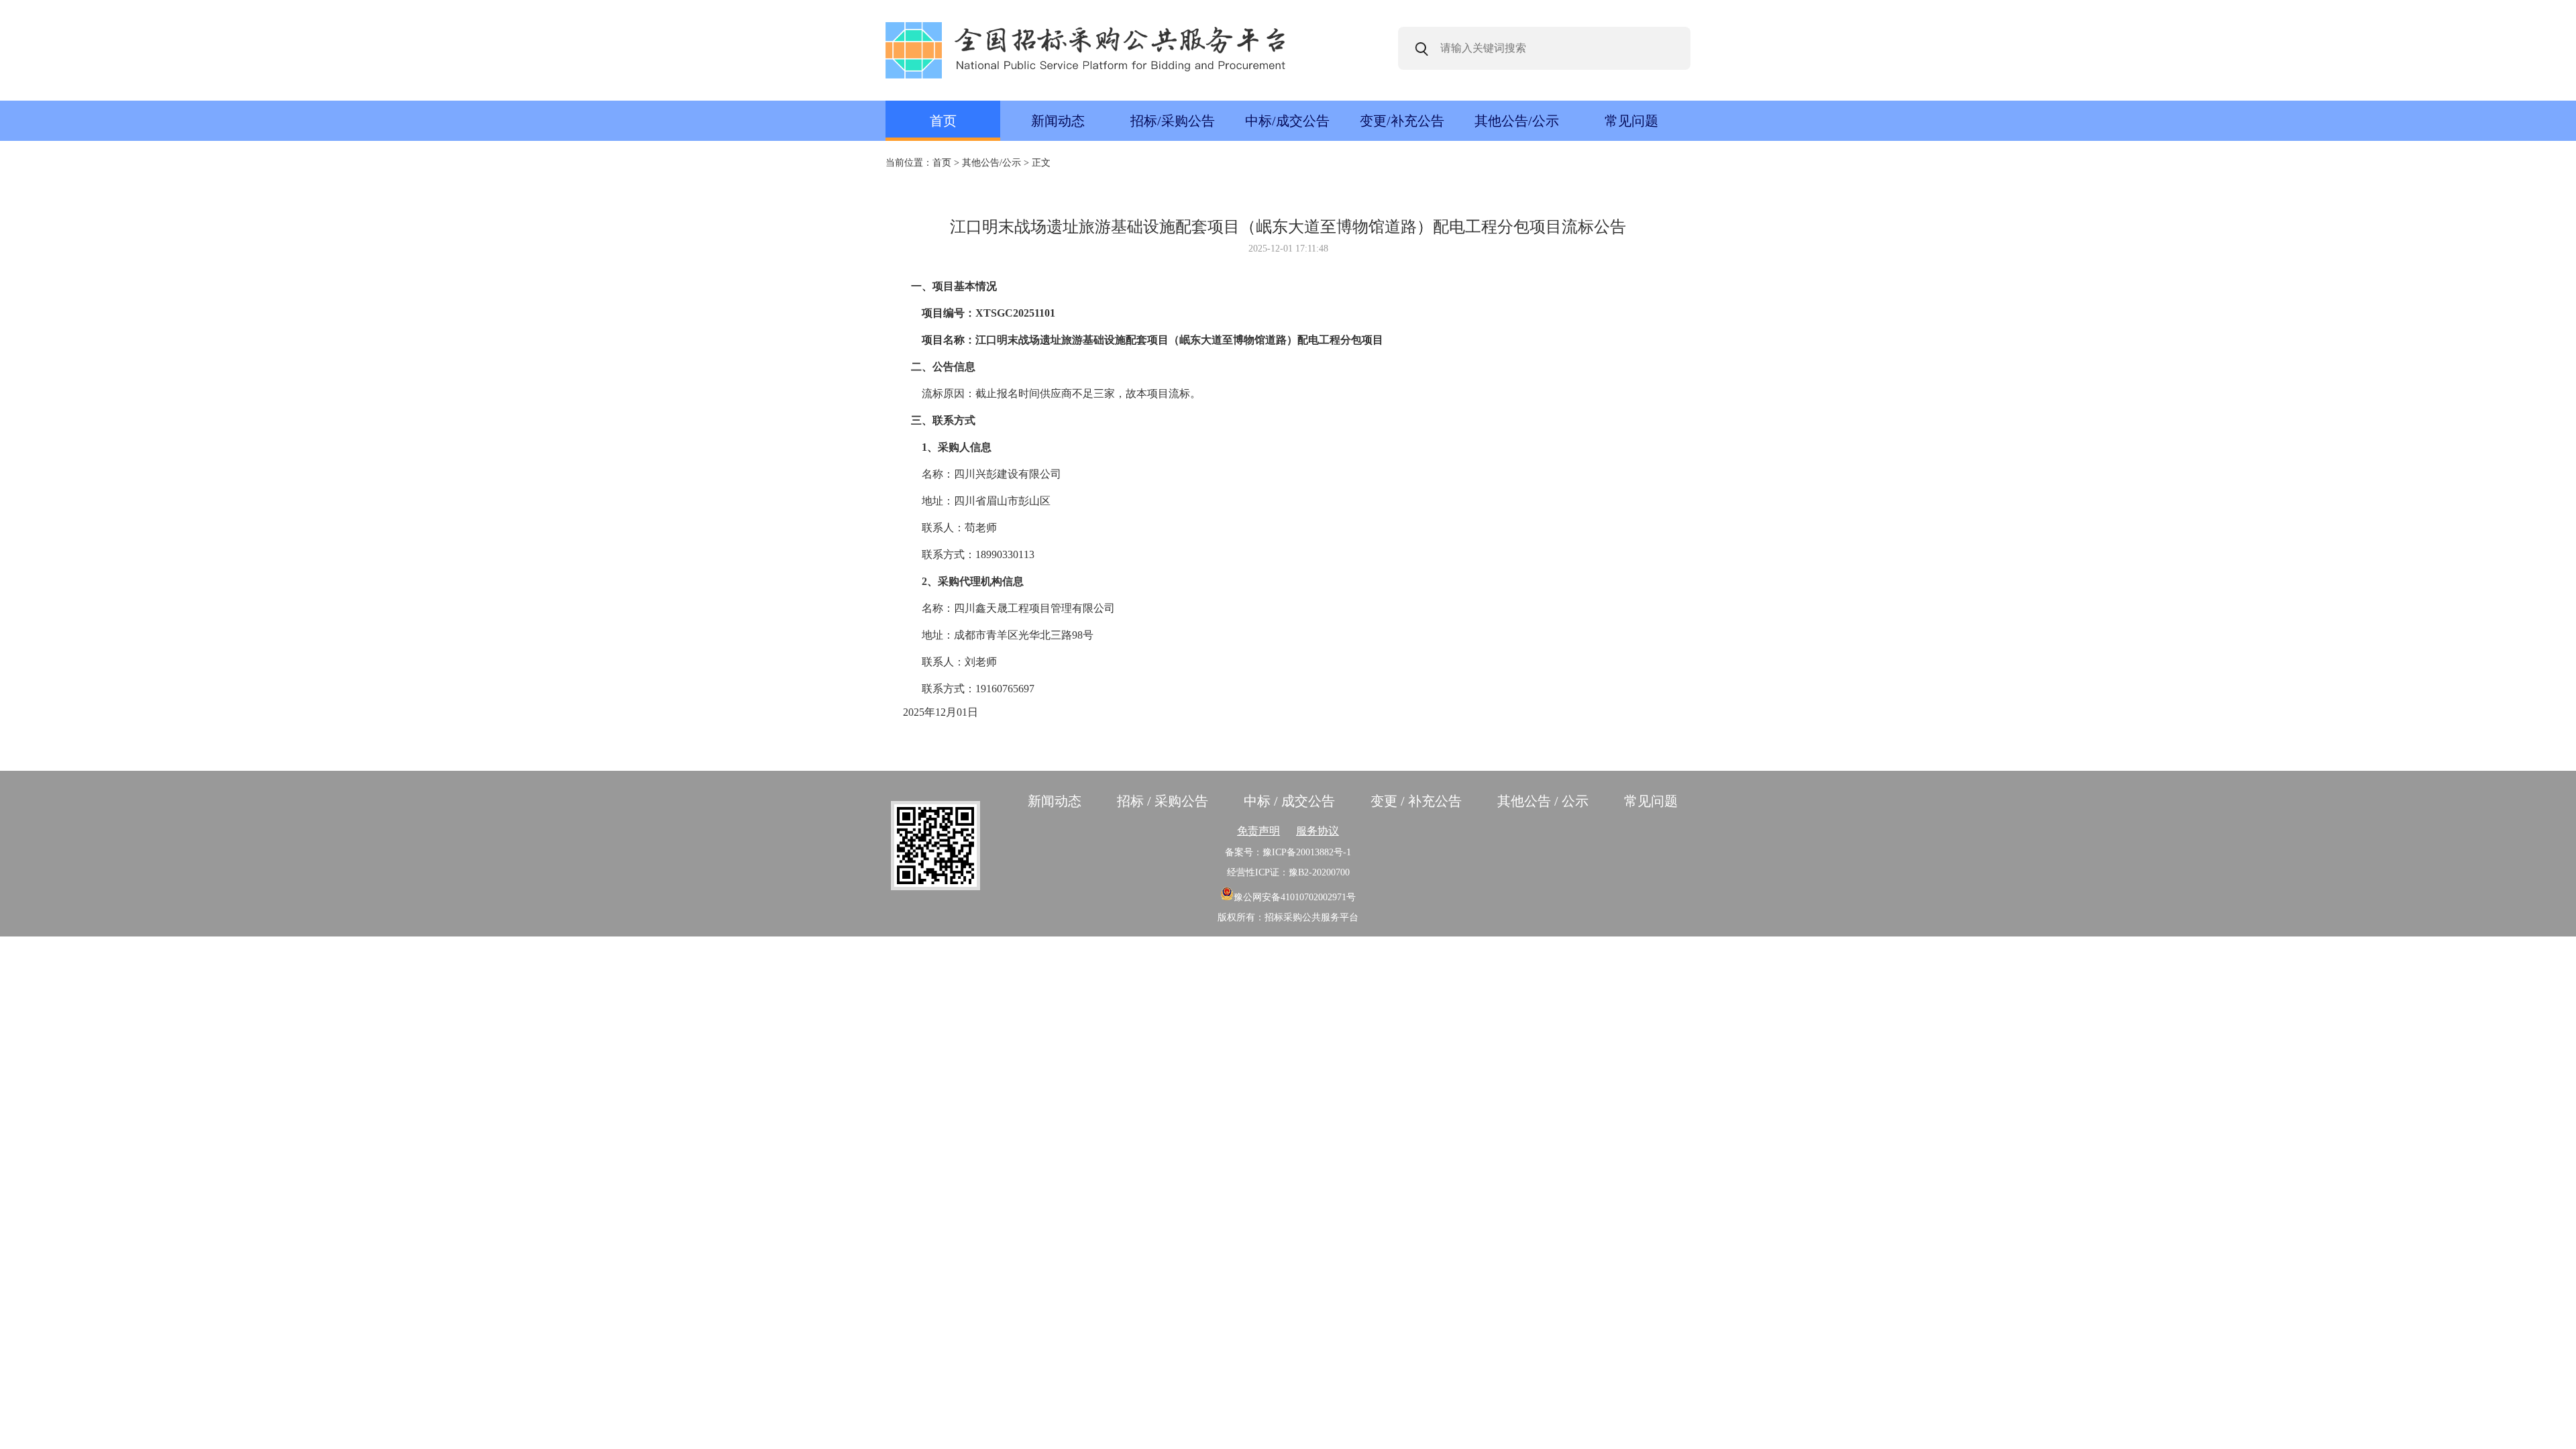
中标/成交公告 (1287, 121)
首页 (943, 121)
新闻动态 (1058, 121)
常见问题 (1631, 121)
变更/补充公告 (1402, 121)
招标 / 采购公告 (1163, 801)
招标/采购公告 (1173, 121)
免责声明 (1258, 831)
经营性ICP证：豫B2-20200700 (1288, 872)
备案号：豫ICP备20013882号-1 (1288, 852)
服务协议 (1318, 831)
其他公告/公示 (1517, 121)
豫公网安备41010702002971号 (1295, 897)
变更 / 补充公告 (1416, 801)
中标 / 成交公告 (1289, 801)
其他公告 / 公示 (1543, 801)
